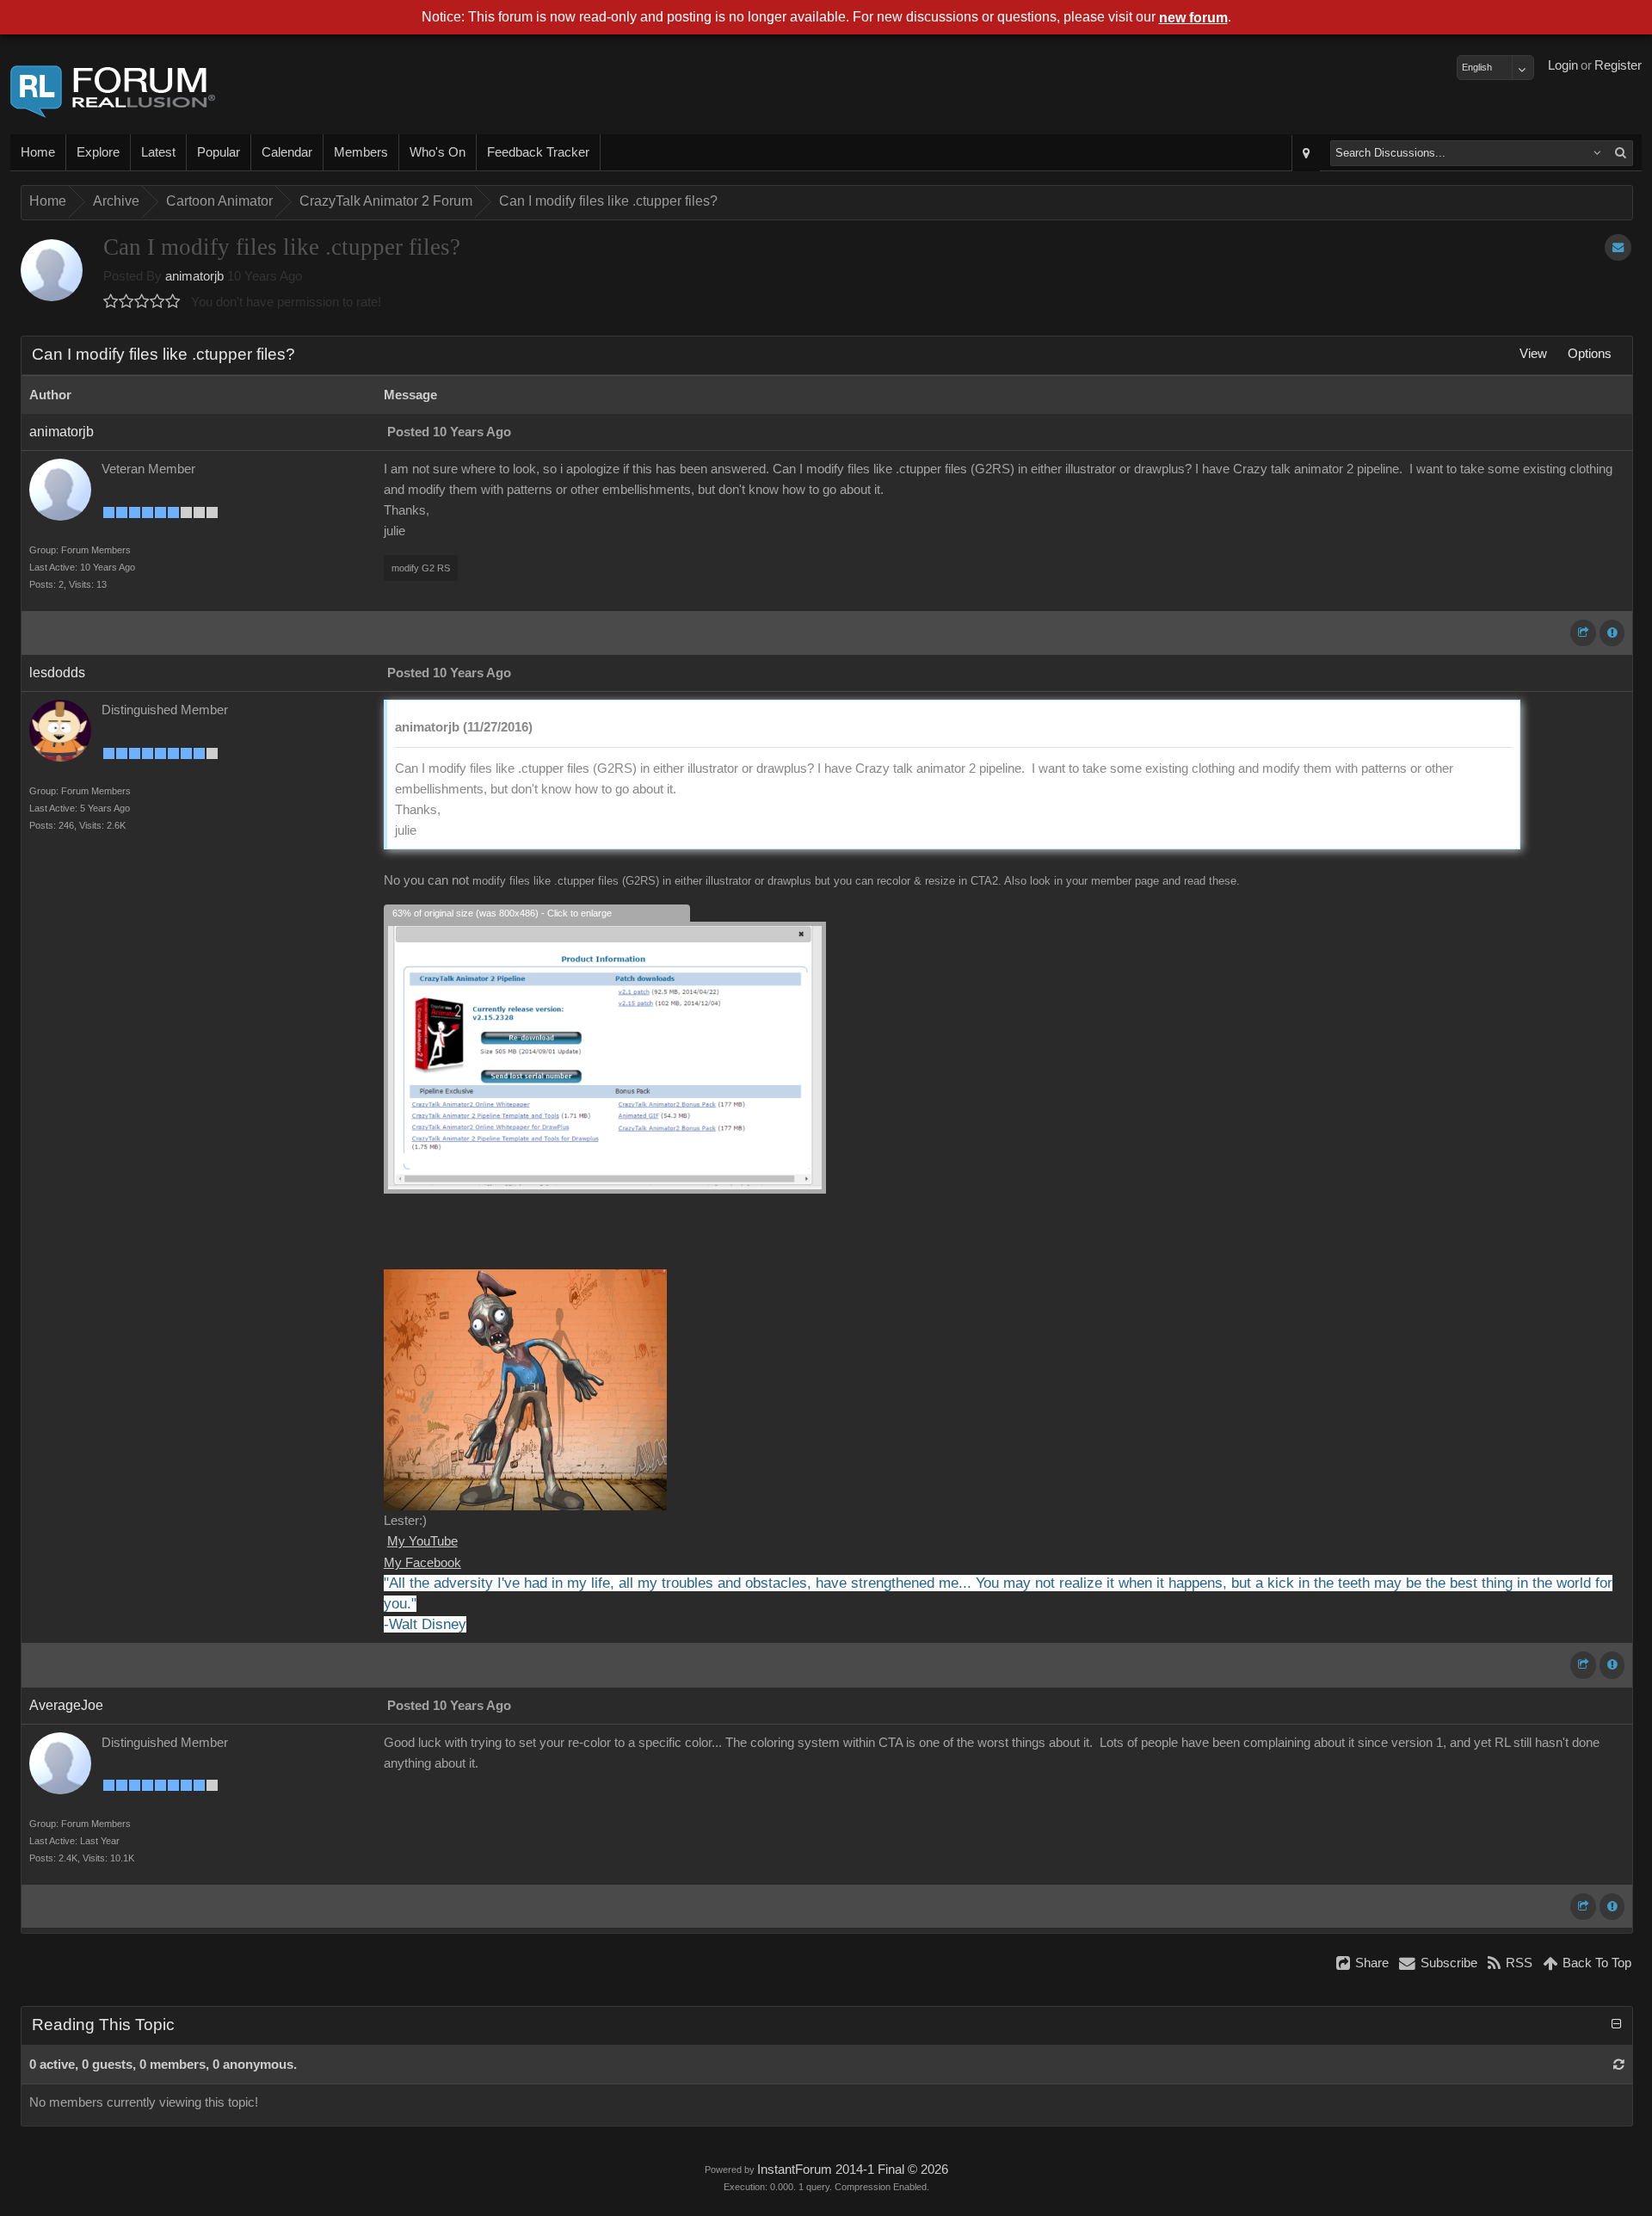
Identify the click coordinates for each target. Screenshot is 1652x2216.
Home (38, 152)
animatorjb (194, 276)
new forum (1193, 18)
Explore (98, 152)
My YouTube (422, 1541)
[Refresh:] (1619, 2065)
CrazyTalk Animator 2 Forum (386, 201)
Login (1563, 65)
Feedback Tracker (538, 152)
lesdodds (57, 673)
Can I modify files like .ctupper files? (608, 201)
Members (361, 152)
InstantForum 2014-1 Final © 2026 (853, 2170)
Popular (219, 152)
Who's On (438, 152)
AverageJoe (66, 1705)
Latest (158, 152)
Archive (116, 201)
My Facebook (422, 1563)
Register (1618, 65)
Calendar (287, 152)
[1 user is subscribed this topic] (1618, 247)
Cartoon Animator (219, 201)
